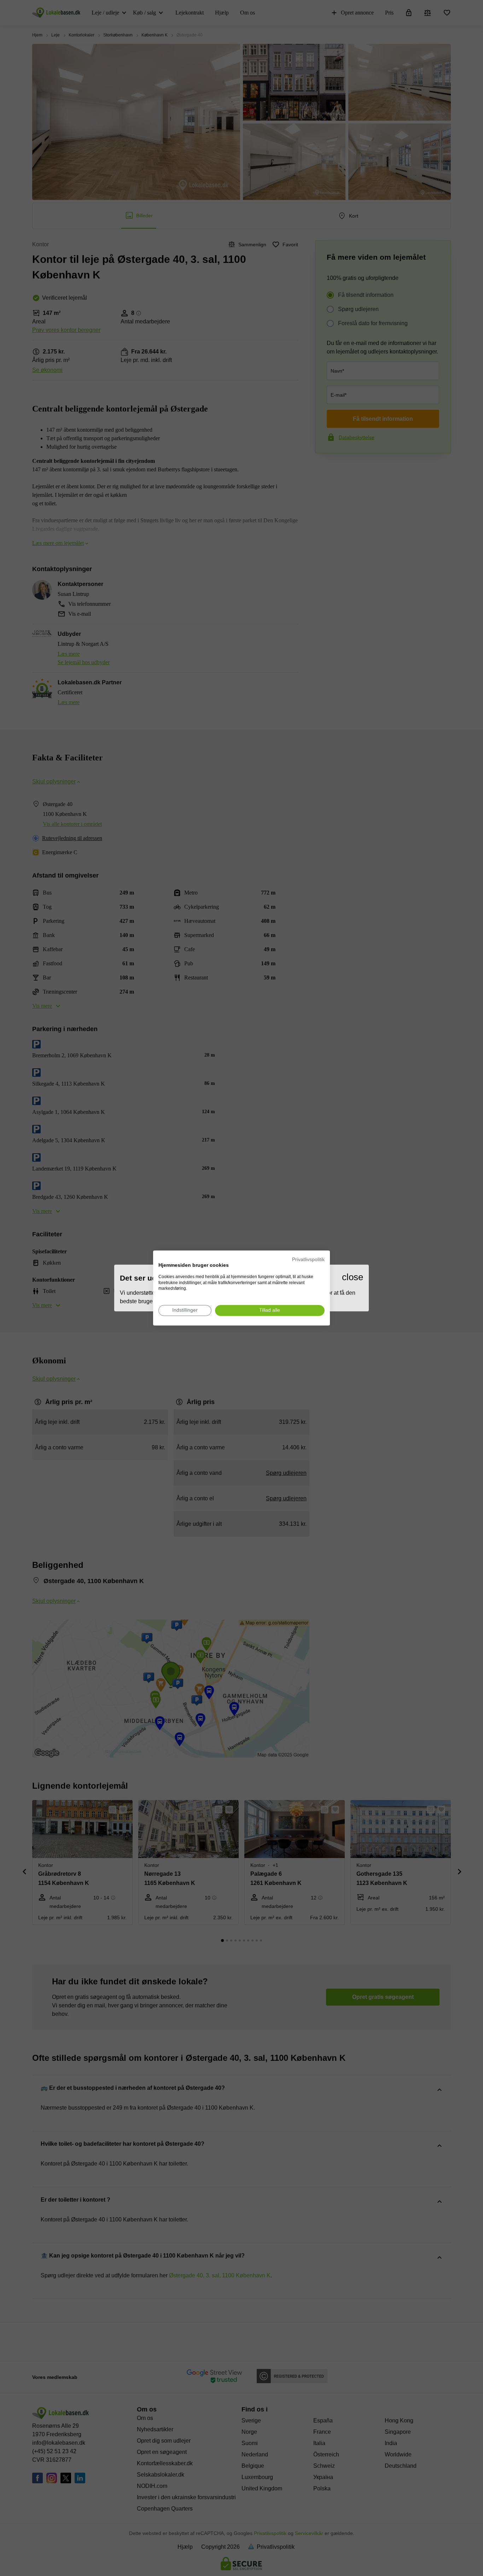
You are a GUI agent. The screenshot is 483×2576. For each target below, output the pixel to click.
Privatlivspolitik (308, 1260)
